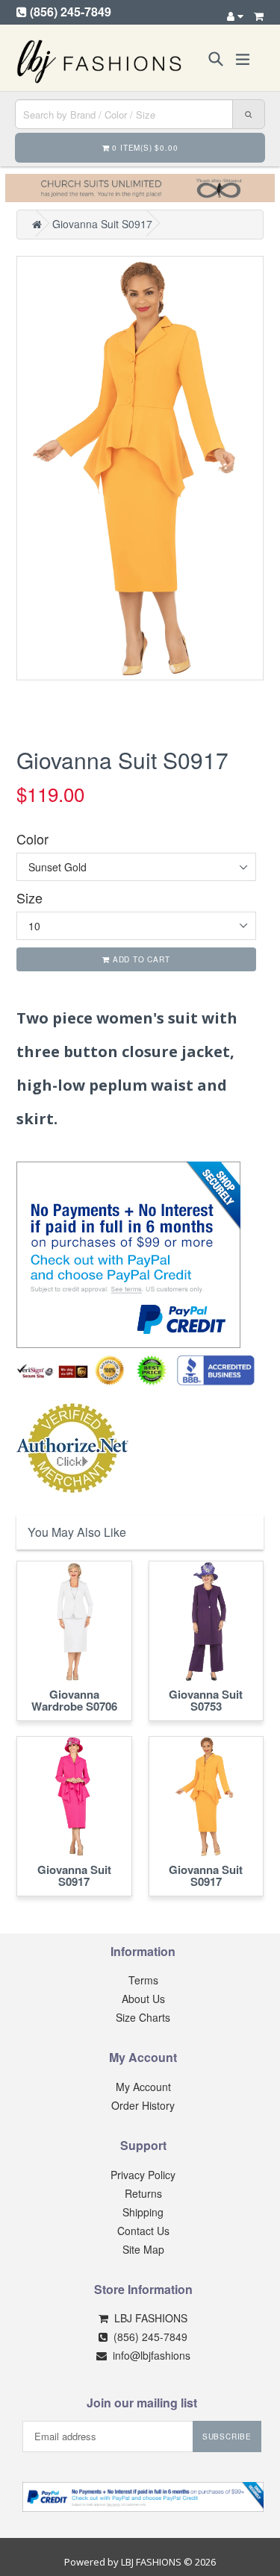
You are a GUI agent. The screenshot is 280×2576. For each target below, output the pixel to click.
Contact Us (143, 2231)
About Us (143, 1999)
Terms (143, 1980)
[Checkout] (259, 16)
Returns (143, 2193)
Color (32, 839)
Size (29, 898)
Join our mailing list (142, 2403)
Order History (143, 2105)
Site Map (143, 2249)
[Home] (37, 224)
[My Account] (235, 16)
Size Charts (143, 2017)
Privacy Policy (143, 2175)
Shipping (143, 2212)
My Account (143, 2087)
